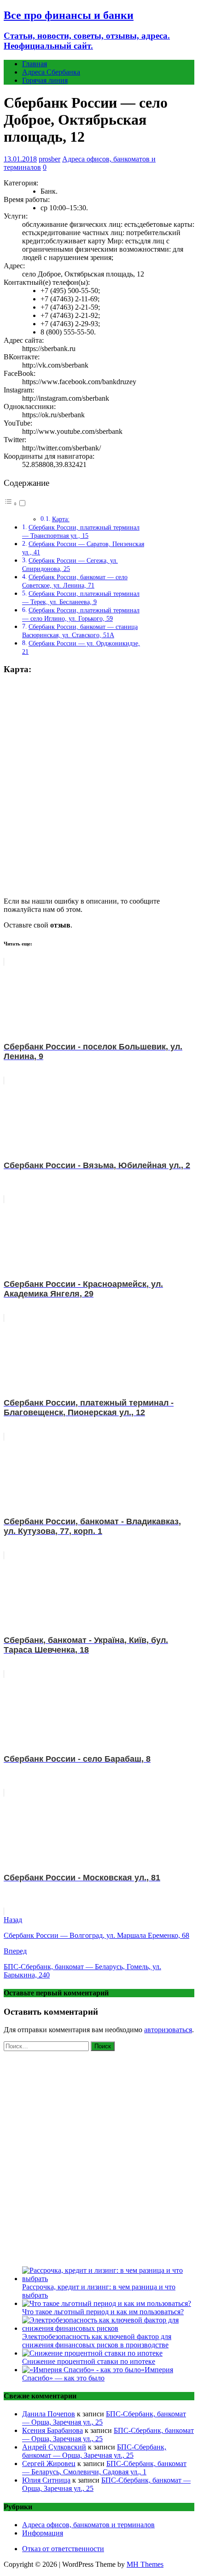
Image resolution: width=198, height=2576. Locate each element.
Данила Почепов (49, 2414)
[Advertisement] (99, 2157)
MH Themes (145, 2564)
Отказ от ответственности (63, 2549)
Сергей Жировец (49, 2464)
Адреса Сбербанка (51, 72)
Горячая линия (45, 80)
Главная (35, 64)
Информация (43, 2533)
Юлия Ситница (46, 2480)
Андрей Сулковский (54, 2447)
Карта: (61, 519)
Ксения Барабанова (52, 2430)
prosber (49, 159)
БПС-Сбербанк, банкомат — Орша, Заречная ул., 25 (94, 2451)
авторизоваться (168, 2030)
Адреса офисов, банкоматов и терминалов (88, 2525)
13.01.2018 (20, 159)
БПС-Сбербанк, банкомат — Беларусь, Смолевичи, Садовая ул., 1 (104, 2468)
